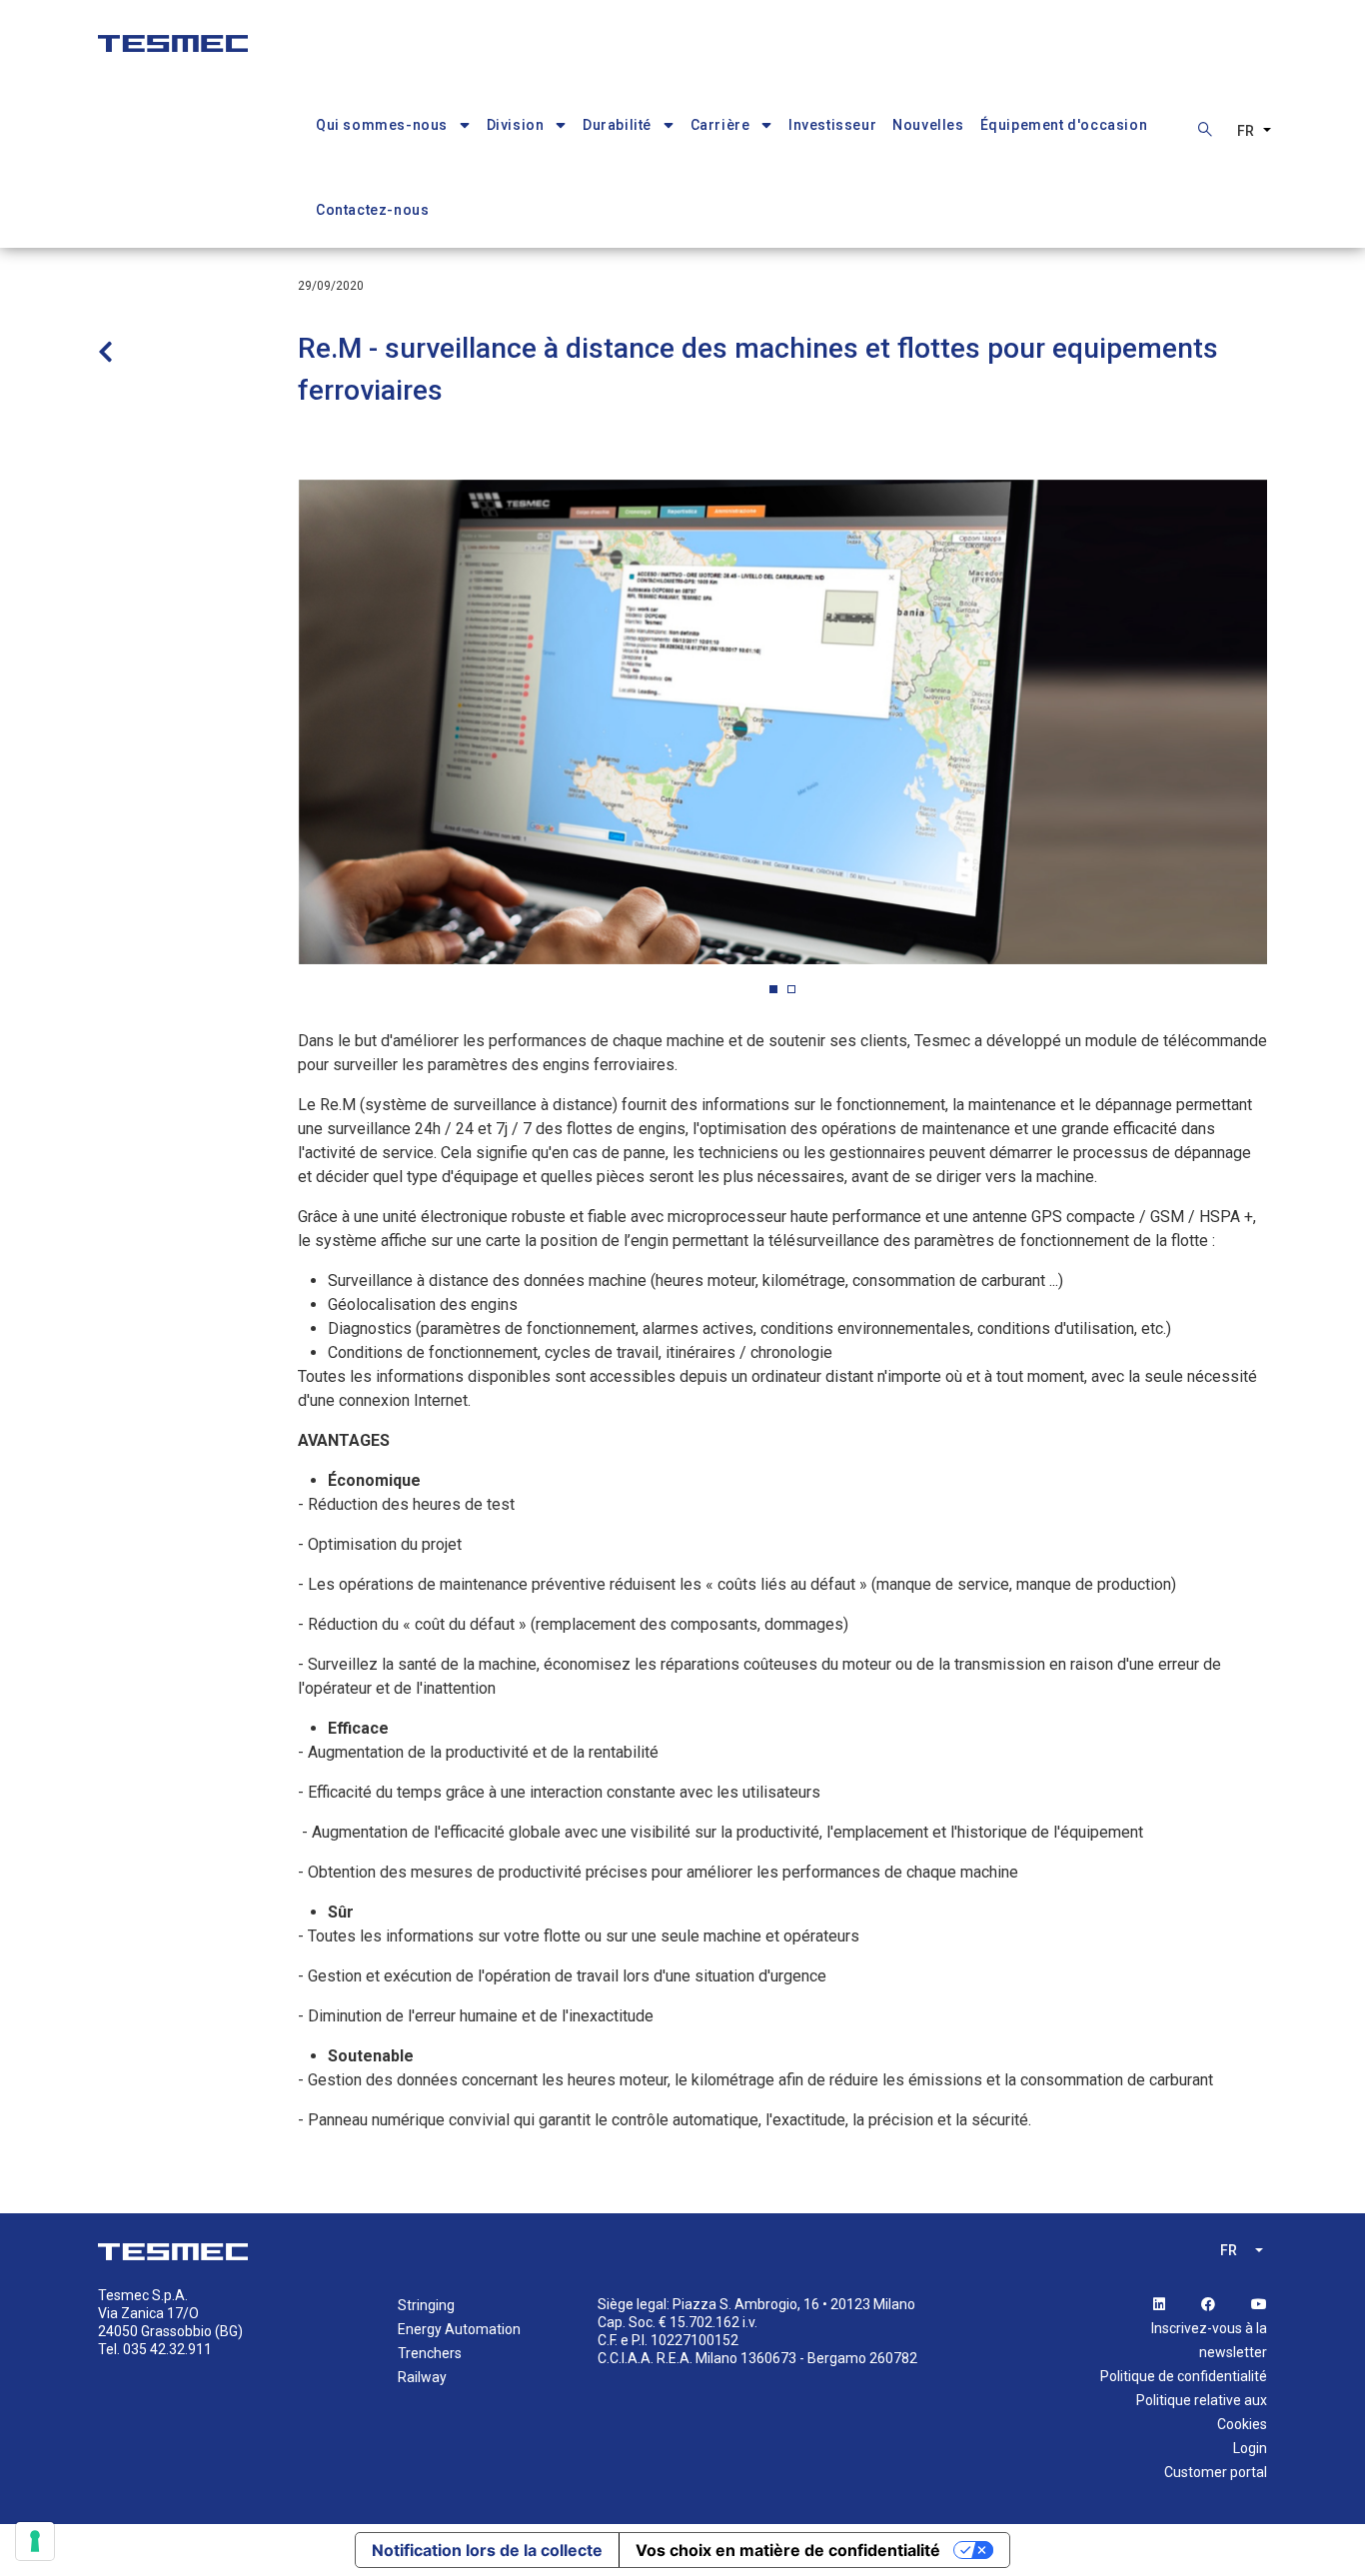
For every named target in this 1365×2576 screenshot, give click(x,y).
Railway (422, 2377)
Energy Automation (459, 2329)
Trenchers (430, 2353)
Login (1250, 2448)
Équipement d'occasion (1064, 125)
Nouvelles (928, 125)
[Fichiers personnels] (173, 33)
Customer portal (1216, 2472)
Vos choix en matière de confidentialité (788, 2550)
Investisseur (832, 125)
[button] (773, 989)
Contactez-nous (372, 210)
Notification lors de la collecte (487, 2550)
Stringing (426, 2305)
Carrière (720, 125)
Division (516, 125)
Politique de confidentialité (1184, 2376)
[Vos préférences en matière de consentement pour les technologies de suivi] (35, 2541)
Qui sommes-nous (382, 125)
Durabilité (617, 125)
